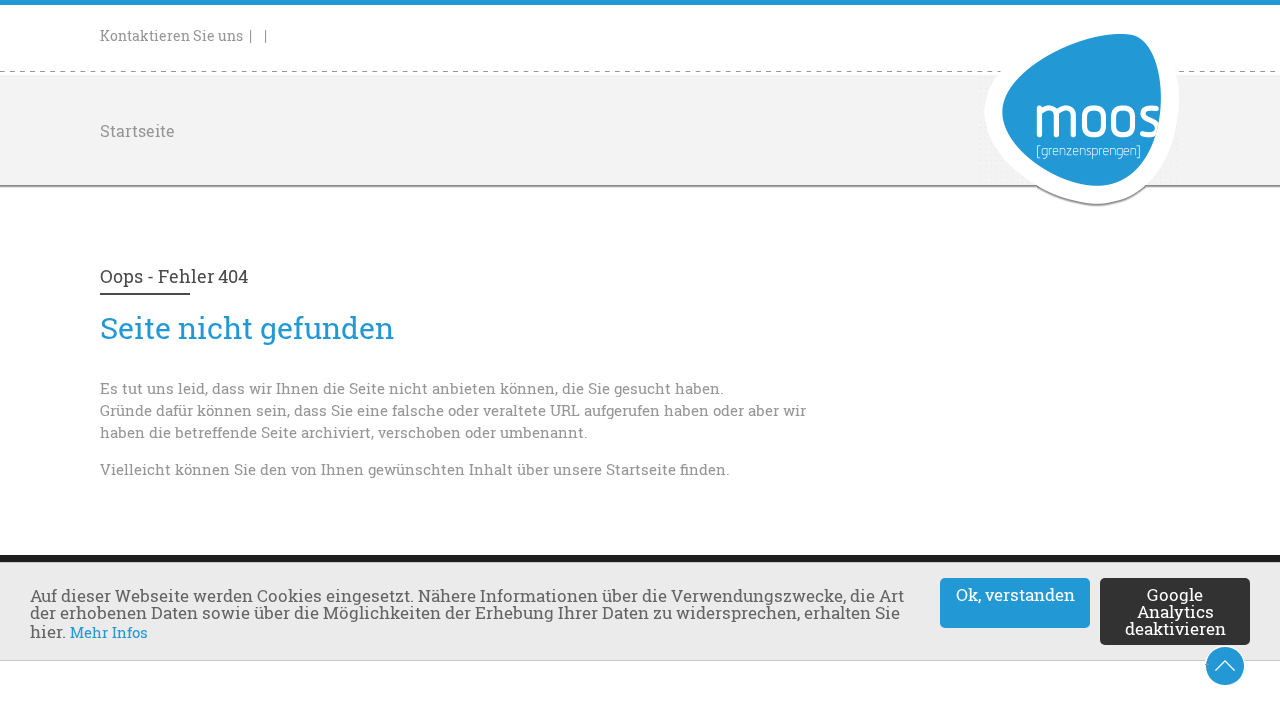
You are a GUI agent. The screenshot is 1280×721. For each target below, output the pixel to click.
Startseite (137, 130)
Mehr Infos (109, 632)
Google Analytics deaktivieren (1175, 611)
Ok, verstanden (1015, 594)
